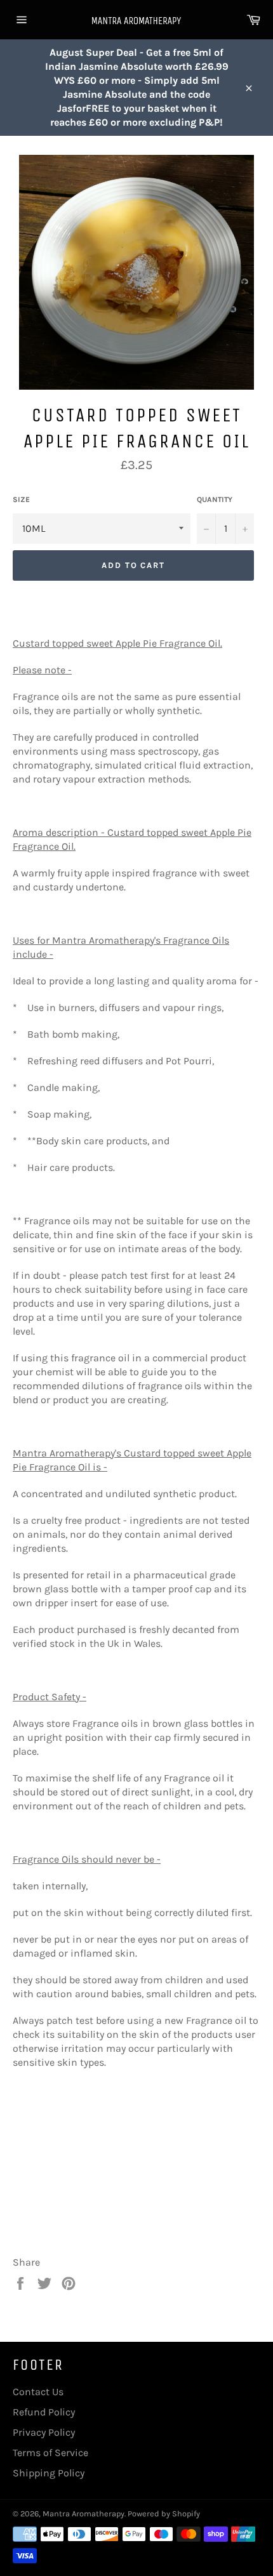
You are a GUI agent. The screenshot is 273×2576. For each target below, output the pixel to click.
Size (21, 499)
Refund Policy (44, 2412)
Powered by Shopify (164, 2513)
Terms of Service (50, 2453)
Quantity (215, 499)
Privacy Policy (44, 2432)
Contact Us (38, 2392)
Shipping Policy (49, 2473)
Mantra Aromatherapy (83, 2513)
